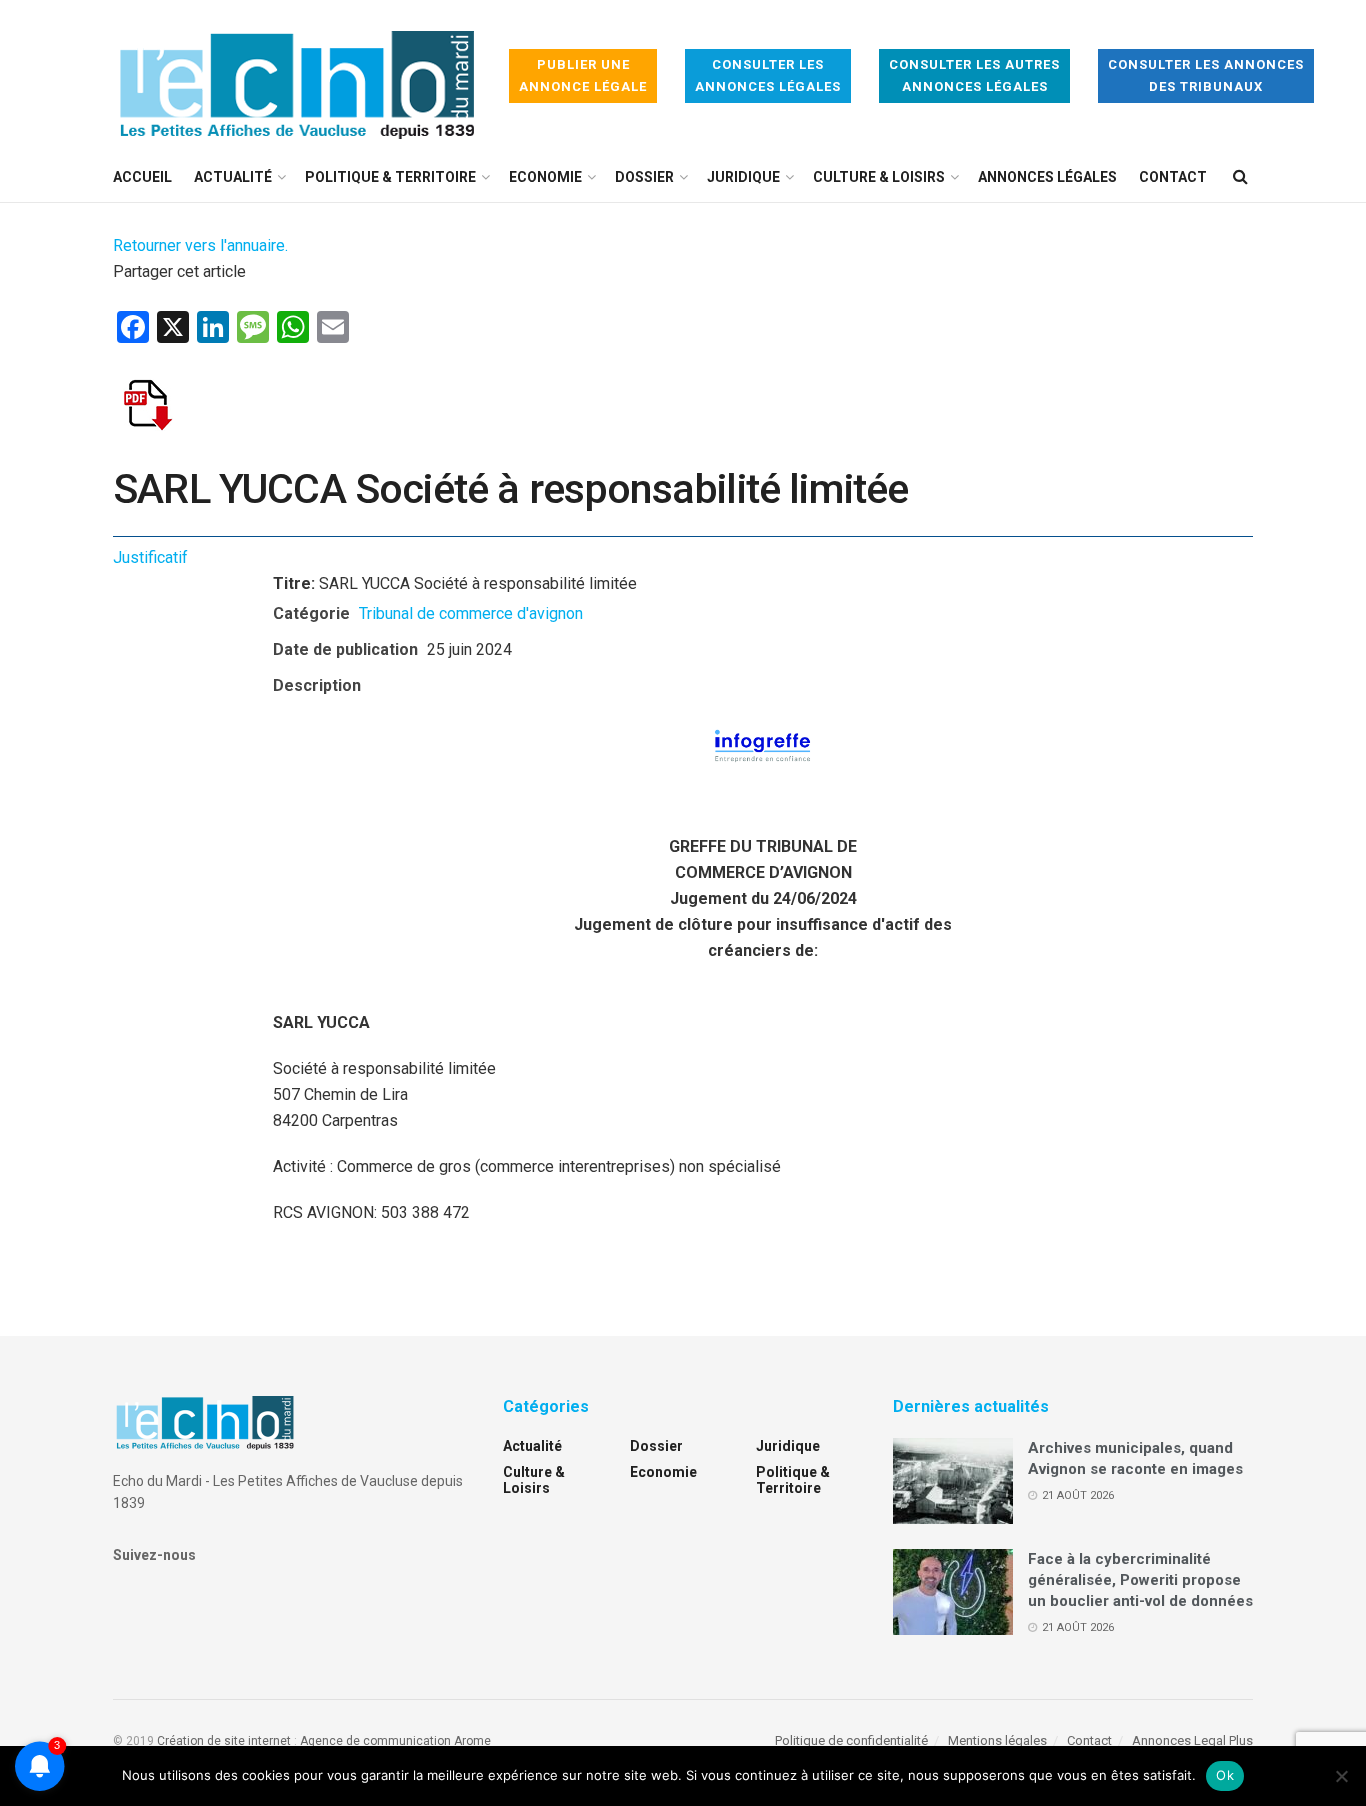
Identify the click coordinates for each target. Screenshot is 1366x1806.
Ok (1225, 1775)
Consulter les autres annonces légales (974, 75)
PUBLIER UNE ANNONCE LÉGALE (583, 75)
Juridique (743, 177)
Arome (472, 1741)
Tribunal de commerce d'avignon (471, 613)
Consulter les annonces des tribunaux (1206, 75)
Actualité (233, 177)
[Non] (1341, 1776)
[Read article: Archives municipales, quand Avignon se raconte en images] (953, 1481)
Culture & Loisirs (879, 177)
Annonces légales (1047, 177)
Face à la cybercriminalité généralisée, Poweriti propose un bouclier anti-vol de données (1140, 1580)
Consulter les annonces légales (768, 75)
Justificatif (150, 557)
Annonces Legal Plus (1192, 1740)
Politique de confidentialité (851, 1740)
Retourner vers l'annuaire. (200, 245)
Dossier (644, 177)
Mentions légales (997, 1740)
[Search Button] (1240, 177)
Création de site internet (224, 1741)
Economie (545, 177)
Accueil (142, 177)
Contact (1173, 177)
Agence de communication (375, 1741)
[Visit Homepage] (297, 76)
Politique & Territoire (390, 177)
